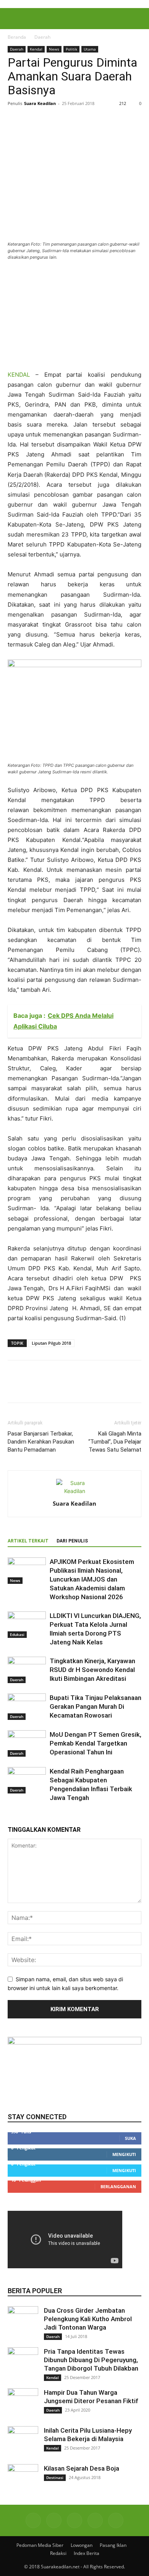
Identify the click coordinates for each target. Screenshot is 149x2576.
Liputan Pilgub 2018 (51, 1343)
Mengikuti (124, 2154)
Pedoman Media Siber (40, 2545)
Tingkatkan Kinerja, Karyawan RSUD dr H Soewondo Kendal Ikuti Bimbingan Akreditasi (92, 1670)
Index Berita (87, 2553)
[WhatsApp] (68, 121)
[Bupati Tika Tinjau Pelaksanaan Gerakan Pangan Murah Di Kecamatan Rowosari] (27, 1707)
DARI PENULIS (72, 1541)
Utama (90, 49)
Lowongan (82, 2545)
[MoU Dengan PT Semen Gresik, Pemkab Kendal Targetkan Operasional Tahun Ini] (27, 1743)
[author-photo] (74, 1491)
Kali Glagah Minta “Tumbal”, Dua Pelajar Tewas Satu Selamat (115, 1442)
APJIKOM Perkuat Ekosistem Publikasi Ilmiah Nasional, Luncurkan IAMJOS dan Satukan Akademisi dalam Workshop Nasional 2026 (92, 1579)
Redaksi (58, 2553)
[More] (86, 121)
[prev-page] (10, 1816)
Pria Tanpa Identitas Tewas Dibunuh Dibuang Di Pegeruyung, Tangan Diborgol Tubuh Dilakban (91, 2360)
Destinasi (55, 2478)
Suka (130, 2138)
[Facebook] (15, 121)
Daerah (42, 37)
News (54, 49)
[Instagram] (54, 2520)
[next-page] (14, 1816)
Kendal (36, 49)
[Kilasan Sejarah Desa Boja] (23, 2479)
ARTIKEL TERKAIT (28, 1541)
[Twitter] (33, 121)
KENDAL (19, 375)
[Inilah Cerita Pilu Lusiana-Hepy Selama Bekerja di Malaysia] (23, 2441)
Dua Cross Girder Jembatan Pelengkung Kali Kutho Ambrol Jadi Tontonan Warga (88, 2319)
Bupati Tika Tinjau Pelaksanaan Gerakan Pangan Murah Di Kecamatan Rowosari (96, 1706)
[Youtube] (116, 2520)
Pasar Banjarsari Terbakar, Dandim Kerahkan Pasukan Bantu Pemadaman (41, 1442)
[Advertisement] (65, 318)
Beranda (17, 37)
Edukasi (17, 1634)
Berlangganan (118, 2186)
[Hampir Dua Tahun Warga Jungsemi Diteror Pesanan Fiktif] (23, 2404)
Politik (71, 49)
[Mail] (74, 2520)
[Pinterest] (50, 121)
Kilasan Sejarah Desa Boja (82, 2468)
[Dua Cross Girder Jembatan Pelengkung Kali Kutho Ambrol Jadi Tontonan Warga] (23, 2322)
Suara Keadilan (40, 103)
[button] (13, 19)
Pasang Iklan (113, 2545)
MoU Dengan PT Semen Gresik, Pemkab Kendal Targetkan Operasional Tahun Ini (96, 1743)
